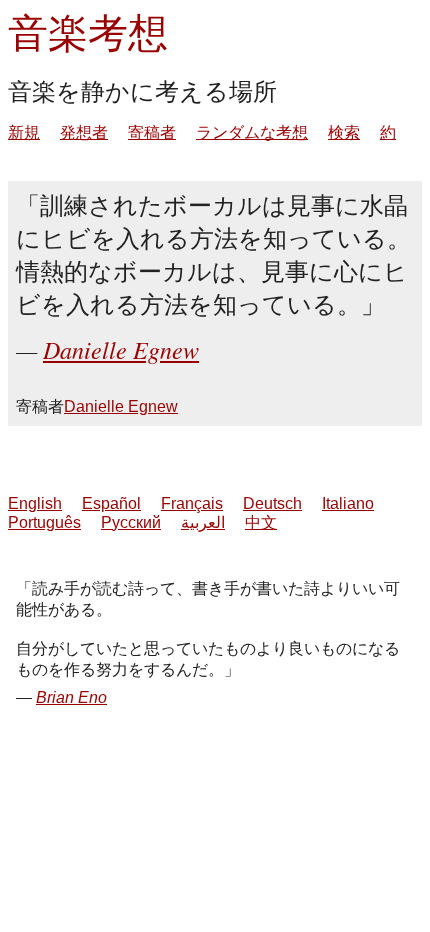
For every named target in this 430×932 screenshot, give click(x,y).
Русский (131, 522)
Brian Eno (71, 697)
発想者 (84, 132)
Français (192, 503)
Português (44, 522)
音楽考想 (88, 31)
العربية (203, 522)
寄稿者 (152, 132)
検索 (344, 132)
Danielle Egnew (121, 349)
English (35, 503)
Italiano (348, 503)
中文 (261, 522)
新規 (24, 132)
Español (111, 503)
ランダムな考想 (252, 132)
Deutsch (272, 503)
